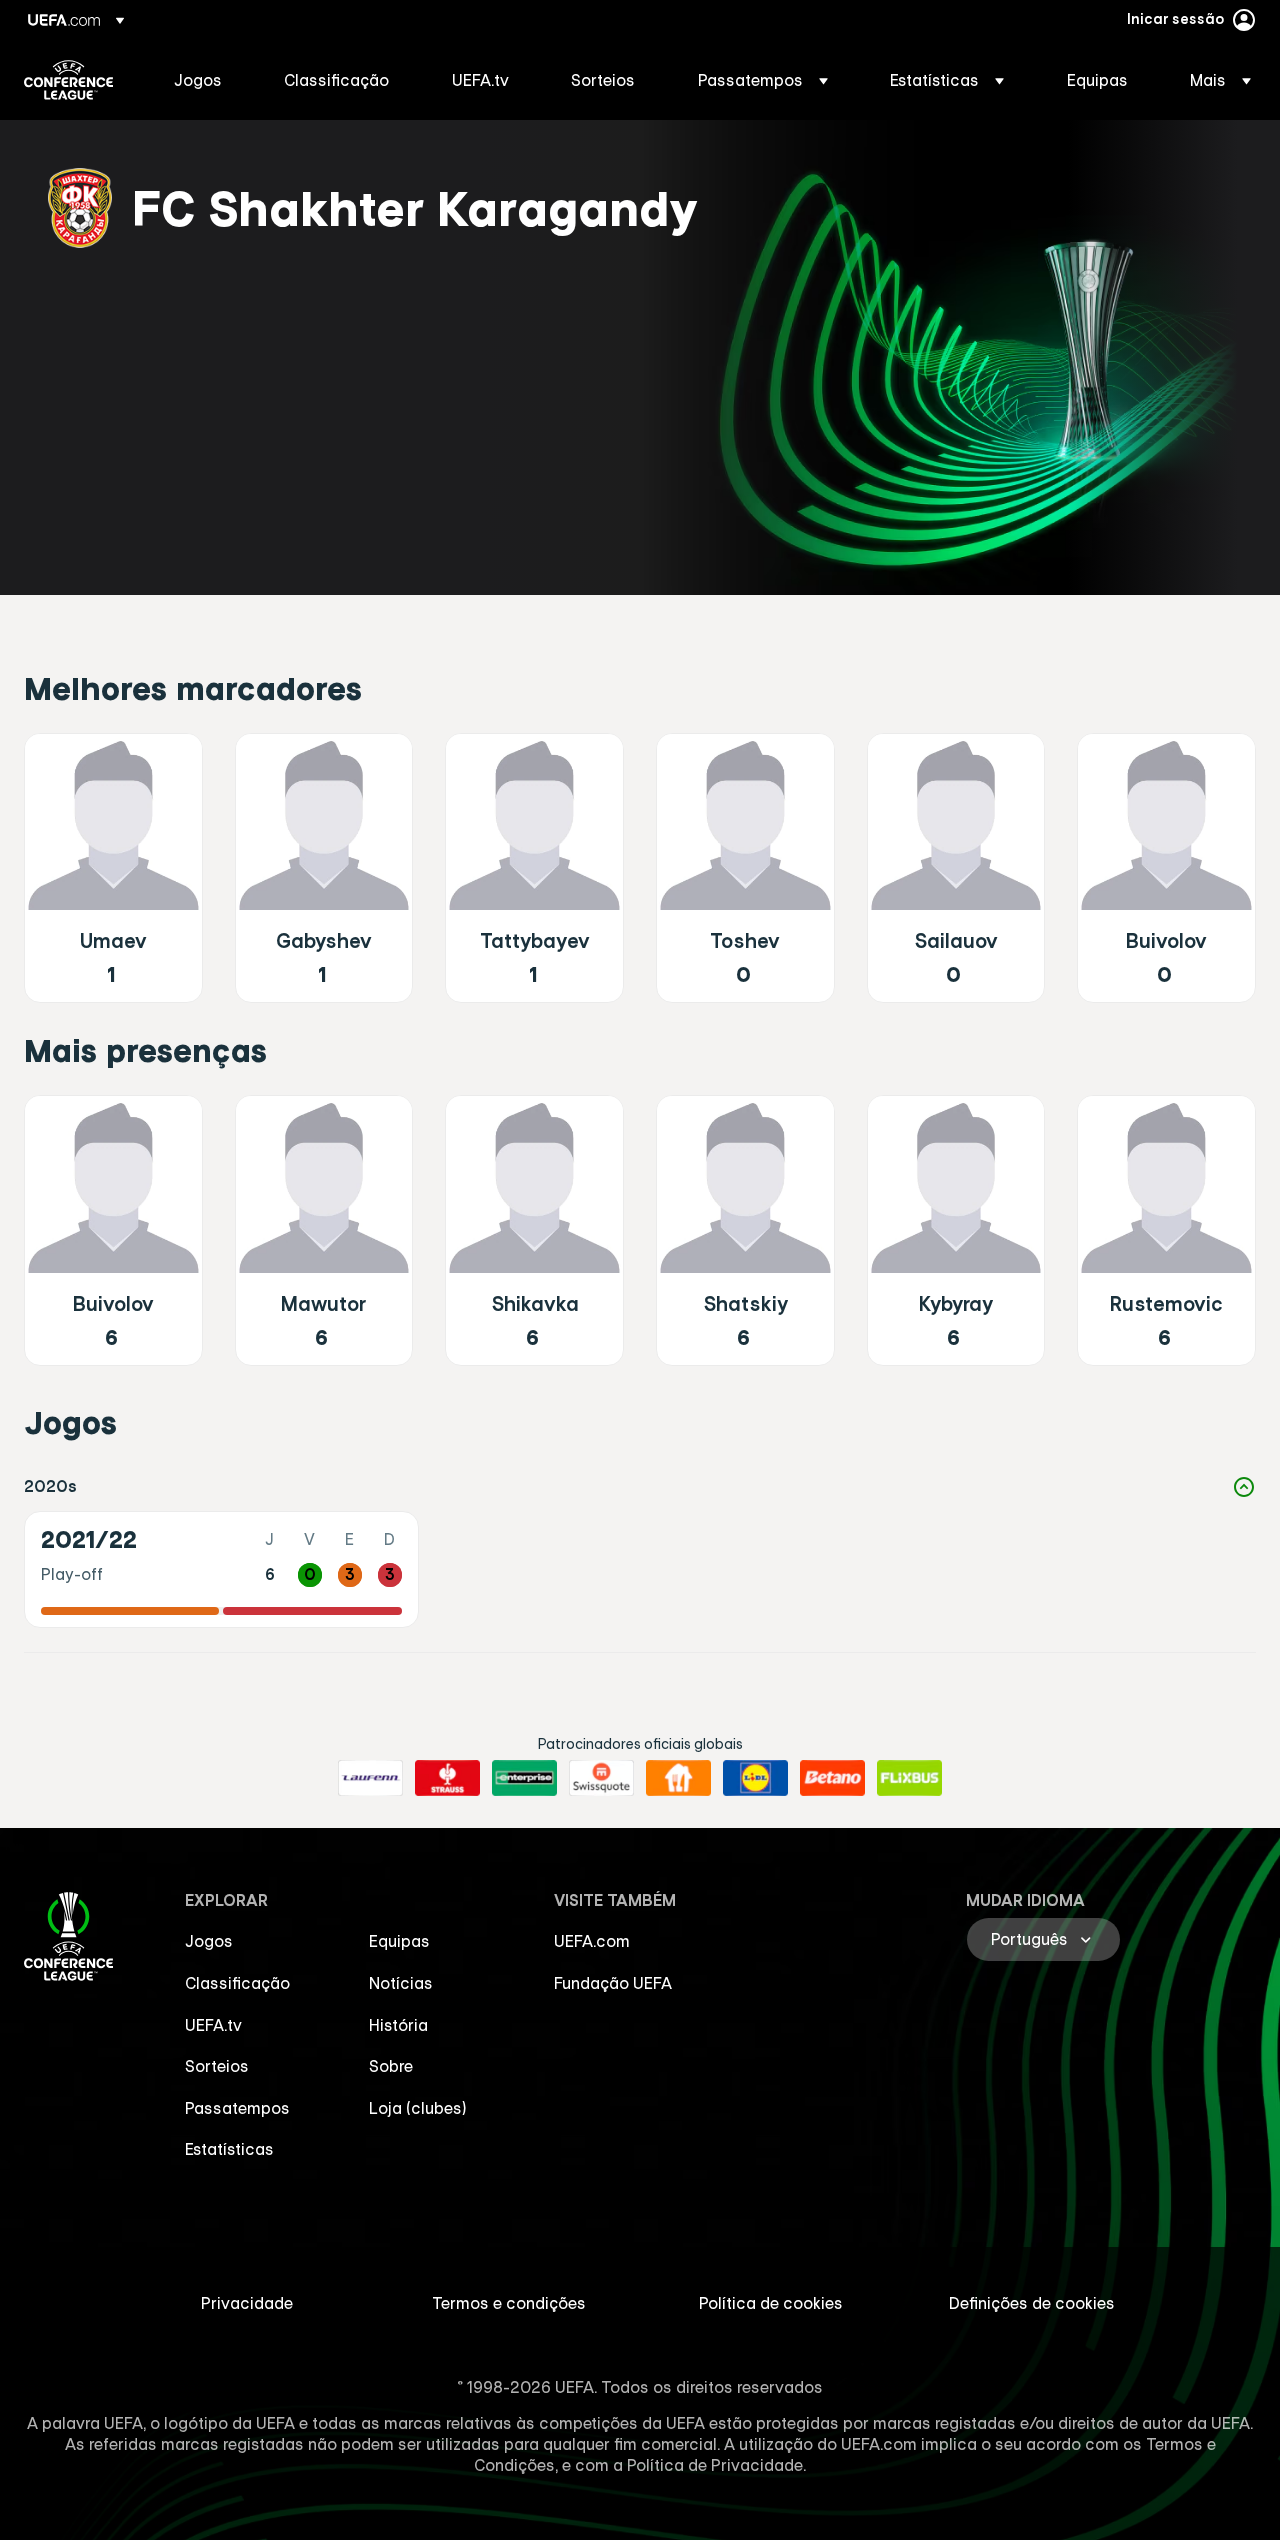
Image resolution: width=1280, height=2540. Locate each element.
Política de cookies (771, 2303)
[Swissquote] (601, 1778)
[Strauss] (447, 1778)
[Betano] (832, 1778)
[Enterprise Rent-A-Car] (524, 1778)
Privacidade (247, 2303)
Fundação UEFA (613, 1983)
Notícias (401, 1983)
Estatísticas (229, 2149)
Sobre (391, 2066)
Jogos (209, 1941)
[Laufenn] (370, 1778)
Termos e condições (509, 2303)
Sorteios (217, 2066)
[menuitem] (204, 80)
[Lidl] (755, 1778)
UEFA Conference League (68, 80)
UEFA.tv (213, 2025)
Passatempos (237, 2108)
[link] (198, 80)
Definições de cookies (1032, 2303)
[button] (763, 80)
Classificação (237, 1983)
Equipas (399, 1941)
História (398, 2025)
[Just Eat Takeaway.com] (678, 1778)
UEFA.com (592, 1941)
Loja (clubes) (418, 2108)
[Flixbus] (909, 1778)
